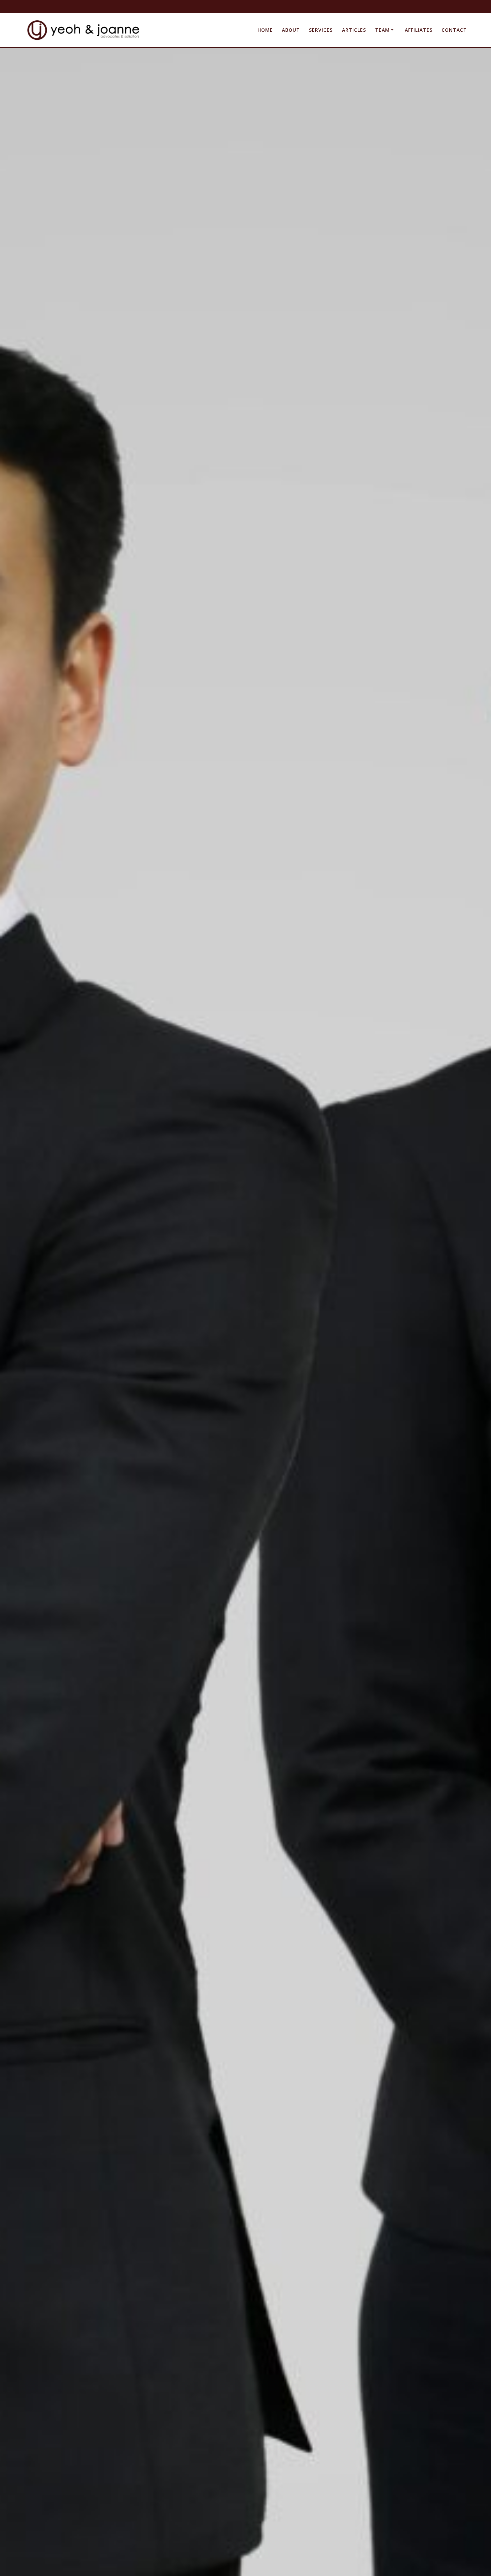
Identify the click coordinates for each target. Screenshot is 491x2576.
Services (321, 30)
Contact (454, 30)
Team (382, 30)
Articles (354, 30)
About (291, 30)
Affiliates (419, 30)
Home (265, 30)
